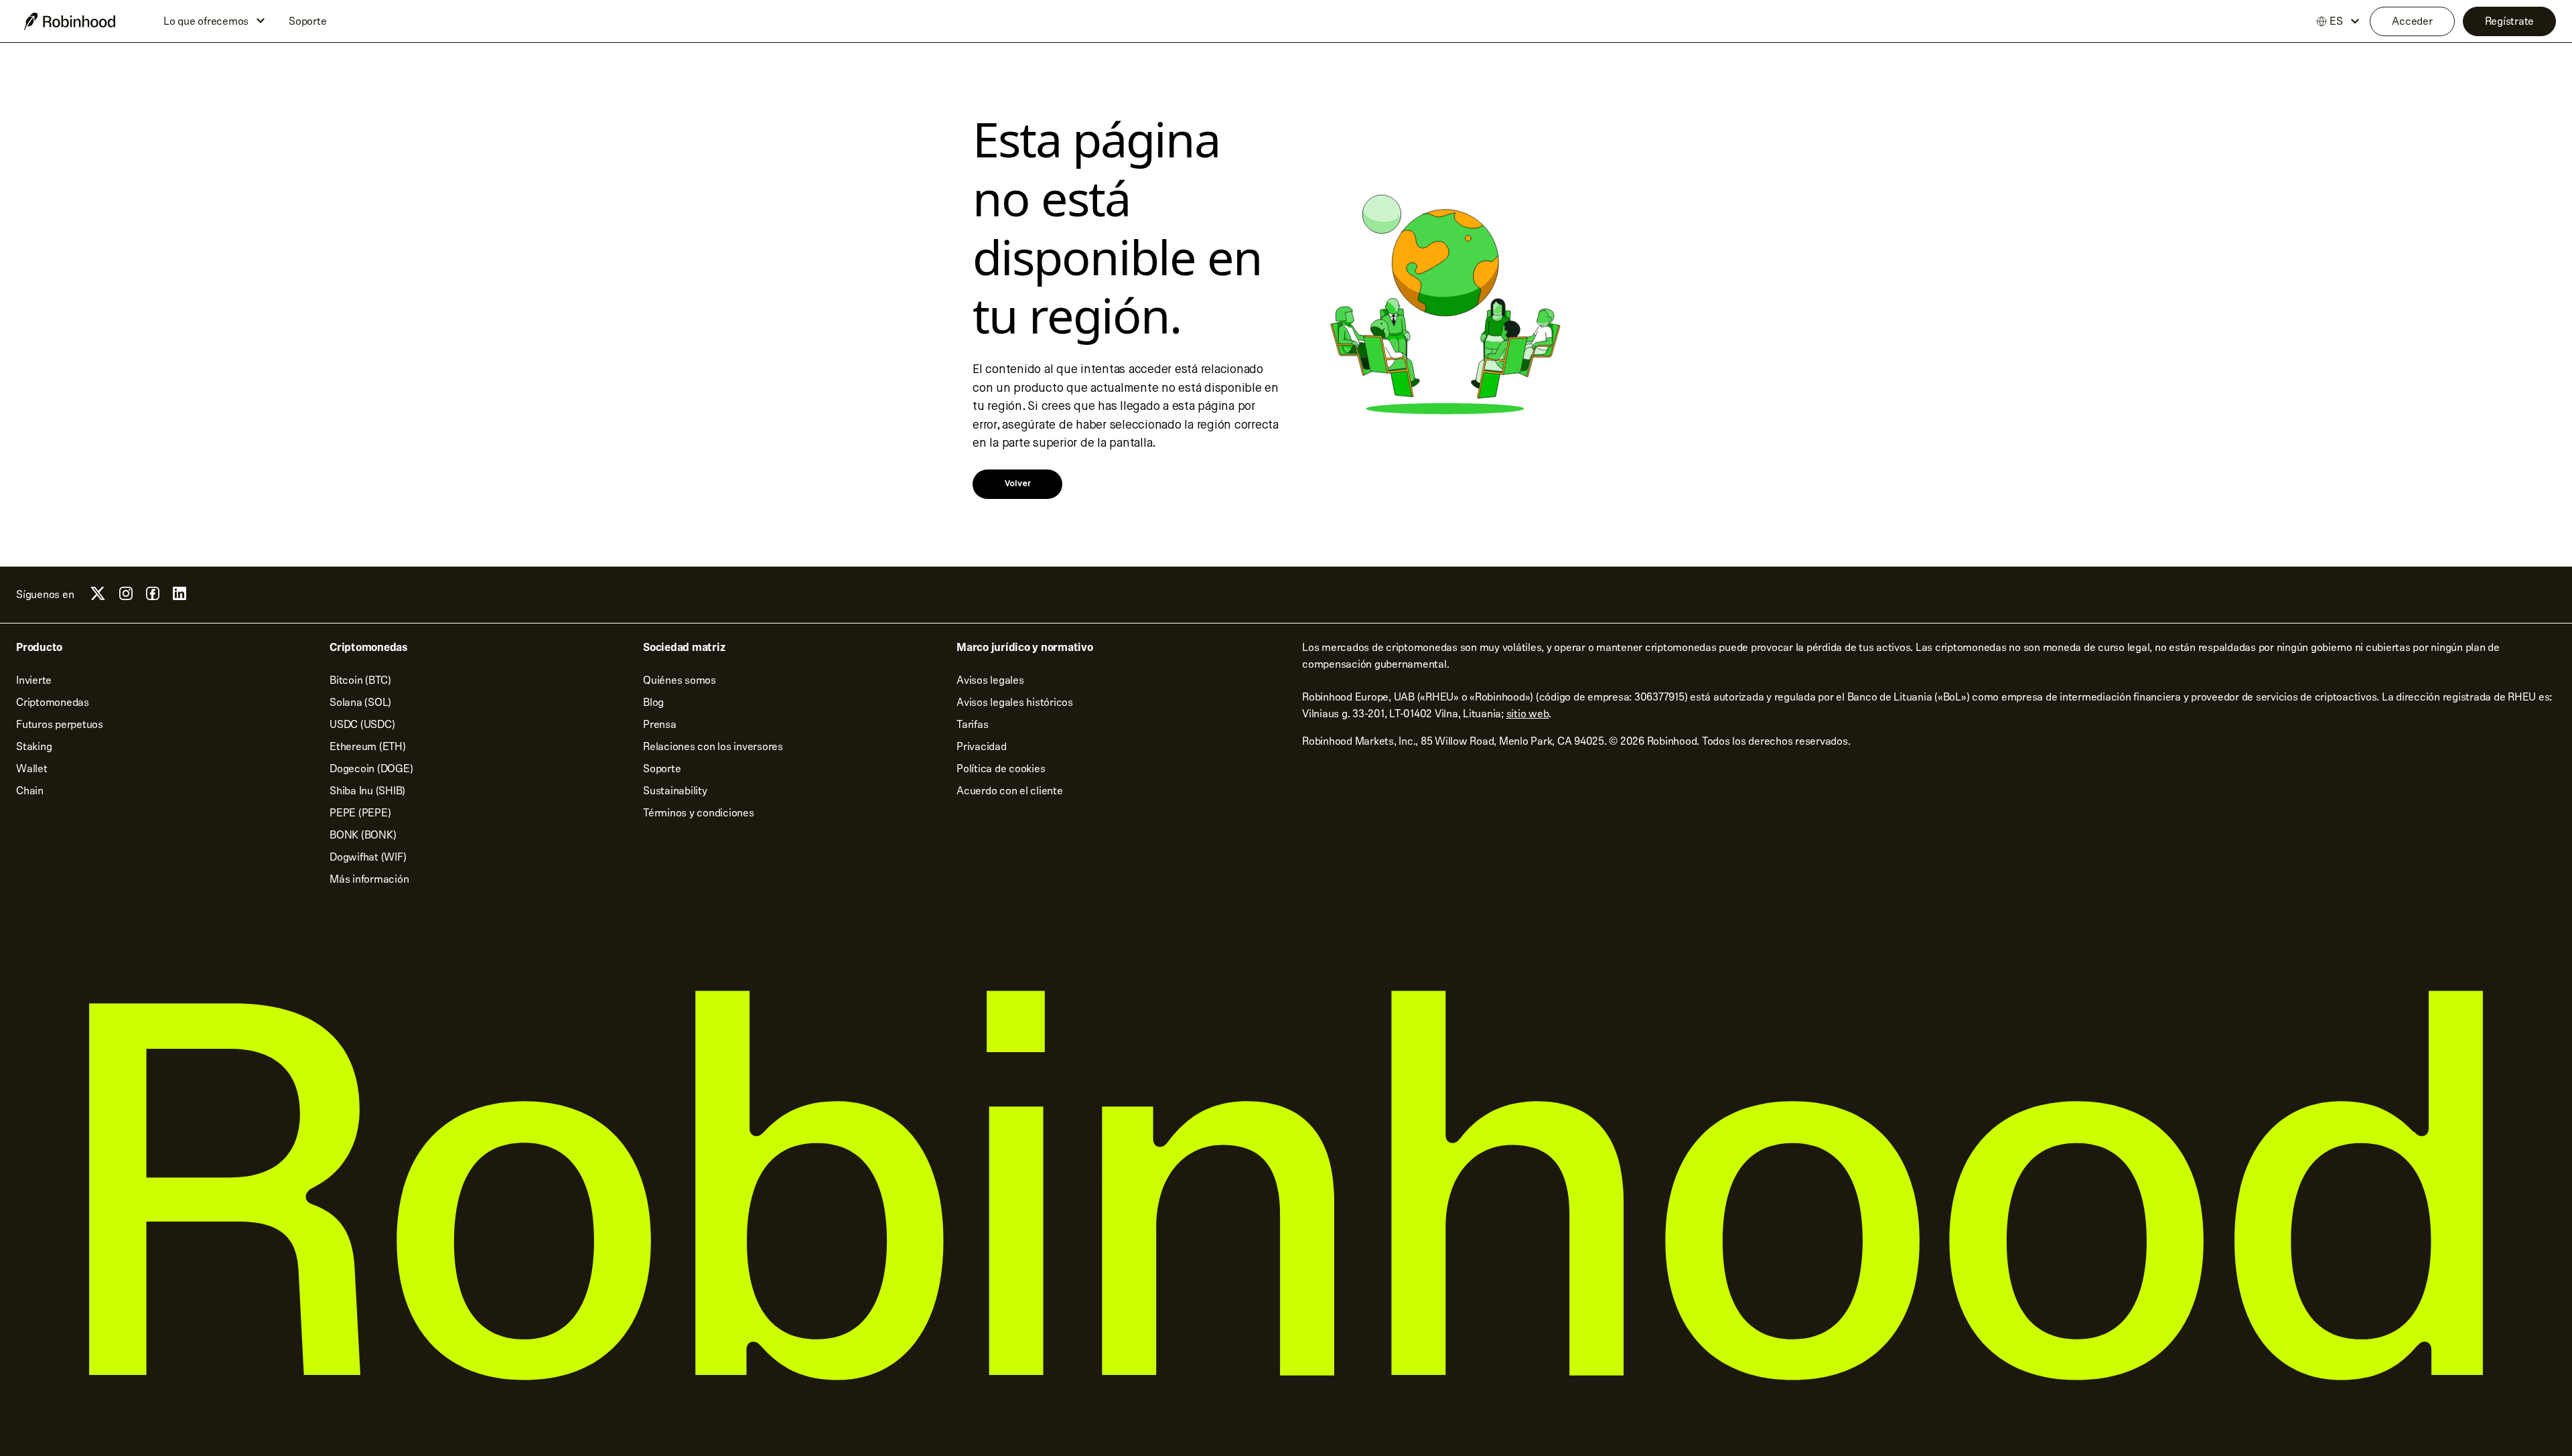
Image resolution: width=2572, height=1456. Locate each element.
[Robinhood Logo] (70, 21)
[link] (1017, 484)
